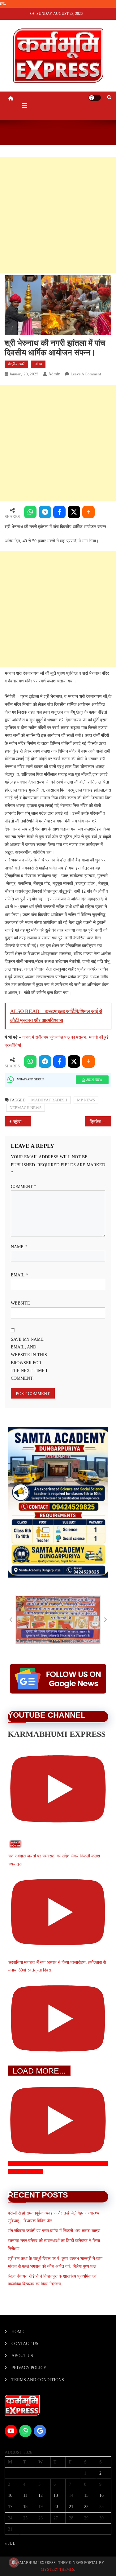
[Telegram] (45, 512)
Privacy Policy (29, 2368)
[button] (11, 1620)
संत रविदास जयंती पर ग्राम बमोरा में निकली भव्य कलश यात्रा (54, 2231)
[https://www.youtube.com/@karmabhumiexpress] (11, 2431)
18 (25, 2507)
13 (56, 2495)
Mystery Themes (58, 2570)
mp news (86, 1100)
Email (19, 1275)
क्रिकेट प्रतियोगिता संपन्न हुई (101, 1122)
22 (86, 2507)
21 (71, 2507)
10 (10, 2495)
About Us (22, 2356)
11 (25, 2495)
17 (10, 2507)
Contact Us (25, 2344)
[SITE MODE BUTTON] (95, 98)
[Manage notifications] (14, 2562)
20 (56, 2507)
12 (41, 2495)
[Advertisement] (58, 215)
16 (101, 2495)
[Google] (40, 2431)
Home (18, 2332)
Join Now (94, 1080)
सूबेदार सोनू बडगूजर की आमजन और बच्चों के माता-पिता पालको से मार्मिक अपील (22, 1122)
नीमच (38, 364)
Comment (24, 1187)
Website (20, 1303)
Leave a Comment (86, 374)
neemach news (26, 1108)
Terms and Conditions (38, 2380)
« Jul (10, 2543)
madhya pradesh (49, 1100)
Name (19, 1247)
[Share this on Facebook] (59, 512)
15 (86, 2495)
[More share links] (88, 512)
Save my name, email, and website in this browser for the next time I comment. (29, 1359)
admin (54, 374)
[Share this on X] (74, 512)
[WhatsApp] (30, 512)
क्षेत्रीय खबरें (16, 364)
